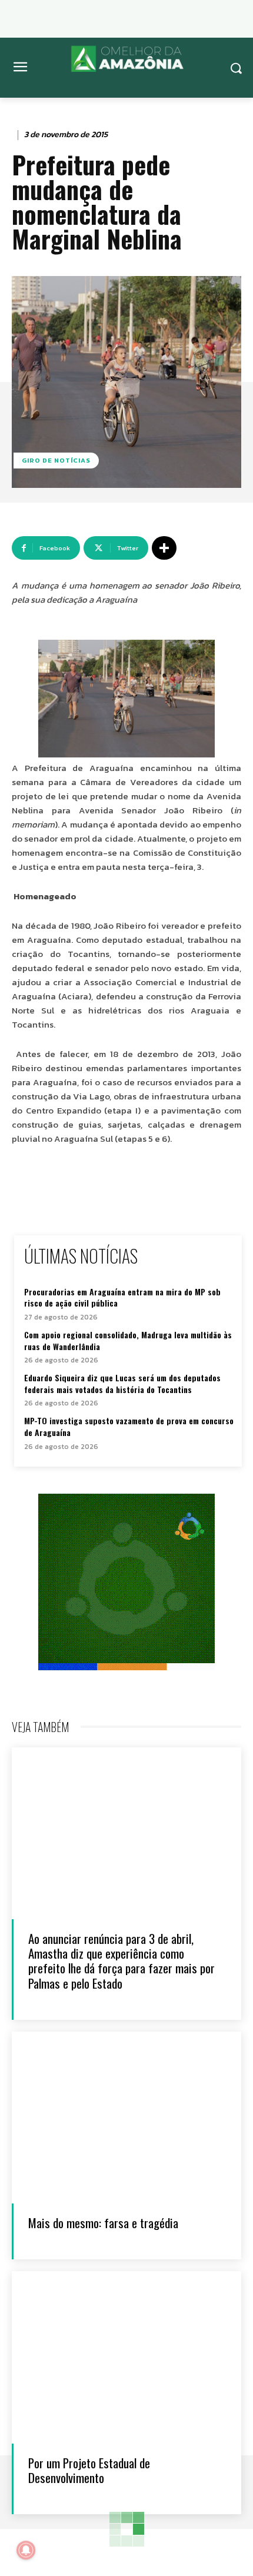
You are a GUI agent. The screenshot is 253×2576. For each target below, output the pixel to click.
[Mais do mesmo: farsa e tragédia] (126, 2118)
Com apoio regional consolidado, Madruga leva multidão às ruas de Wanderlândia (128, 1340)
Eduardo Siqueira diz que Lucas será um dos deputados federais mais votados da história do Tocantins (122, 1383)
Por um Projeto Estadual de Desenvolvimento (89, 2470)
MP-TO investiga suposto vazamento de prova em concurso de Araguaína (129, 1426)
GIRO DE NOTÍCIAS (56, 460)
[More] (164, 548)
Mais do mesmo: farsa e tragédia (103, 2223)
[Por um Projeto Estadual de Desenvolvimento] (126, 2357)
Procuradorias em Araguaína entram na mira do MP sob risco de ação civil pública (122, 1297)
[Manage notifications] (26, 2550)
